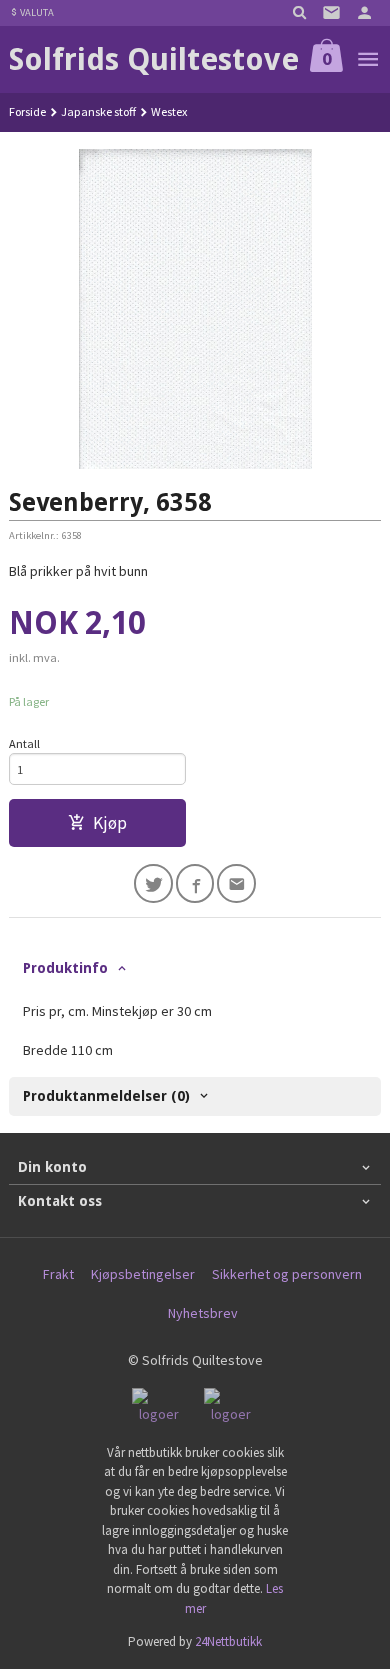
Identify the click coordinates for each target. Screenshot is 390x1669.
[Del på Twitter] (153, 883)
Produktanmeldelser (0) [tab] (106, 1096)
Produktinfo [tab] (65, 968)
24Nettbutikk (228, 1641)
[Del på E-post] (236, 883)
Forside (27, 111)
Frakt (58, 1274)
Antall (24, 743)
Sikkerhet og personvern (287, 1274)
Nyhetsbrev (203, 1313)
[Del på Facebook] (195, 883)
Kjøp (110, 823)
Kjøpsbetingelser (143, 1274)
